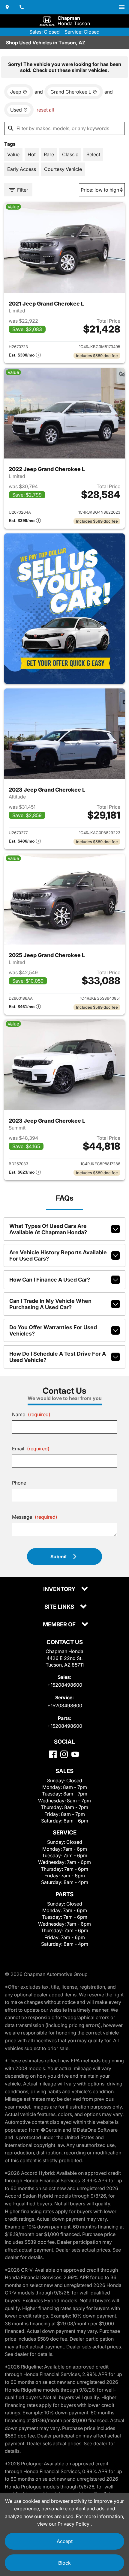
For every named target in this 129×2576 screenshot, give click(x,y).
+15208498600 (65, 1685)
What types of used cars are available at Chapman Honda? (48, 1229)
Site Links (60, 1607)
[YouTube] (75, 1754)
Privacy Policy (74, 2524)
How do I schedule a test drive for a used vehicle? (58, 1357)
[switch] (122, 7)
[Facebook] (53, 1754)
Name (31, 1414)
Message (35, 1517)
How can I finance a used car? (50, 1280)
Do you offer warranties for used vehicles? (53, 1330)
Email (31, 1449)
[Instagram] (64, 1754)
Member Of (60, 1625)
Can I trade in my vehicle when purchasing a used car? (50, 1304)
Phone (19, 1483)
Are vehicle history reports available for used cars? (58, 1255)
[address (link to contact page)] (7, 7)
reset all (45, 110)
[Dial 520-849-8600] (22, 7)
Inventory (60, 1589)
